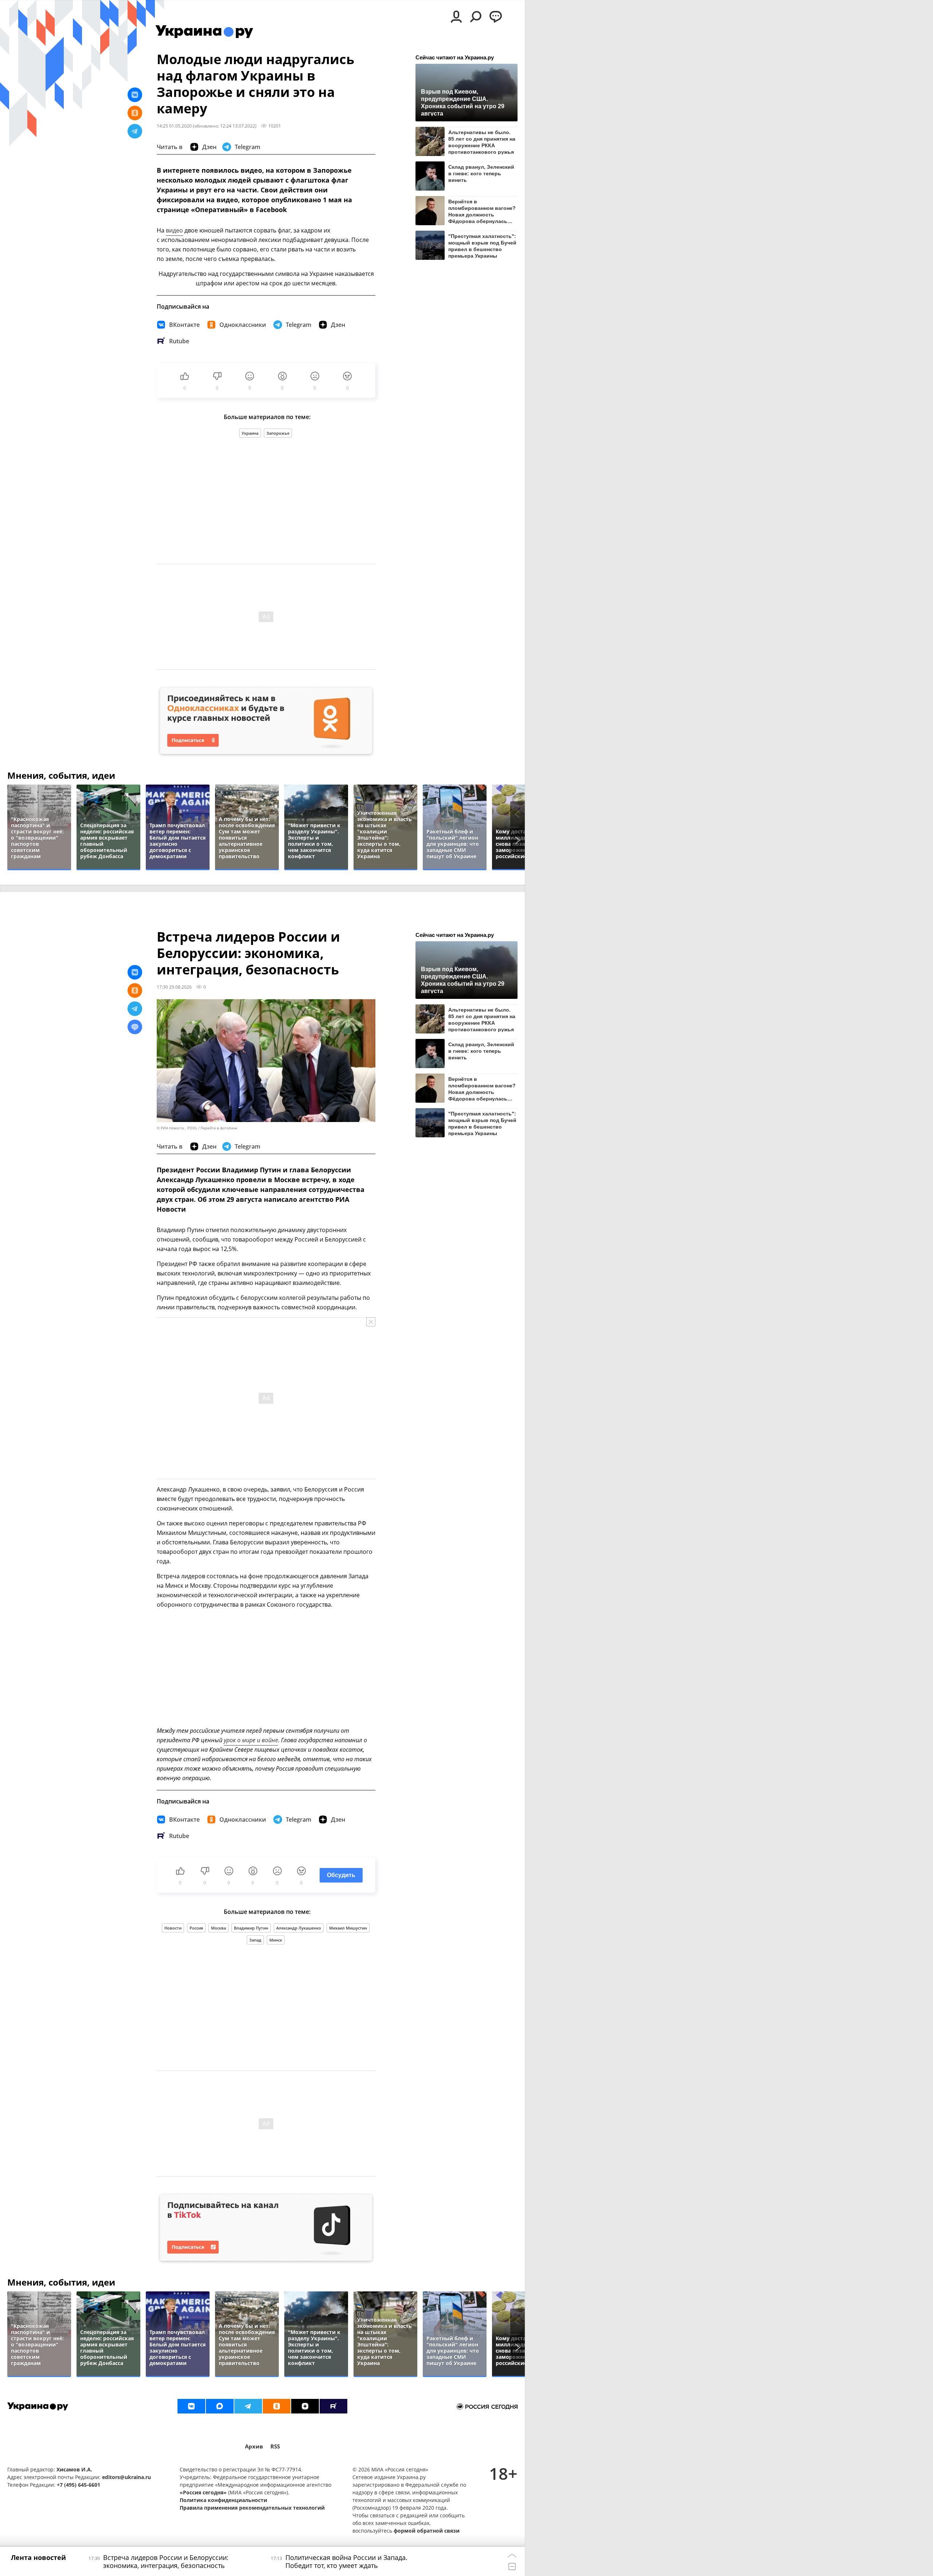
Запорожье (278, 433)
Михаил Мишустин (348, 1928)
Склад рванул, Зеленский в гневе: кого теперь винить (481, 173)
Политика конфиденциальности (223, 2500)
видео (174, 230)
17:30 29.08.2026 (174, 987)
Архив (254, 2446)
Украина (250, 433)
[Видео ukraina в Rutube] (333, 2406)
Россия (196, 1928)
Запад (255, 1940)
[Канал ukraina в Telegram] (248, 2406)
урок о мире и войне (251, 1740)
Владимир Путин (251, 1928)
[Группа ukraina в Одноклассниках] (277, 2406)
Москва (218, 1928)
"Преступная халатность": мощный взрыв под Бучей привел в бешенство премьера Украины (482, 246)
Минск (276, 1940)
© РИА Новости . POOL (177, 1128)
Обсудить (341, 1875)
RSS (275, 2446)
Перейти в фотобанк (219, 1128)
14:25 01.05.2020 (174, 126)
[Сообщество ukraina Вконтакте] (191, 2406)
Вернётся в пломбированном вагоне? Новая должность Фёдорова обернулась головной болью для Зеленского (482, 211)
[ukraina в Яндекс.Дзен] (305, 2406)
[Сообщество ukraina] (220, 2406)
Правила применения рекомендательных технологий (252, 2508)
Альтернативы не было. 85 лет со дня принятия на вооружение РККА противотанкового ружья (482, 142)
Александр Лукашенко (299, 1928)
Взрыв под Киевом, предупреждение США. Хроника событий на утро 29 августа (463, 102)
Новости (173, 1928)
